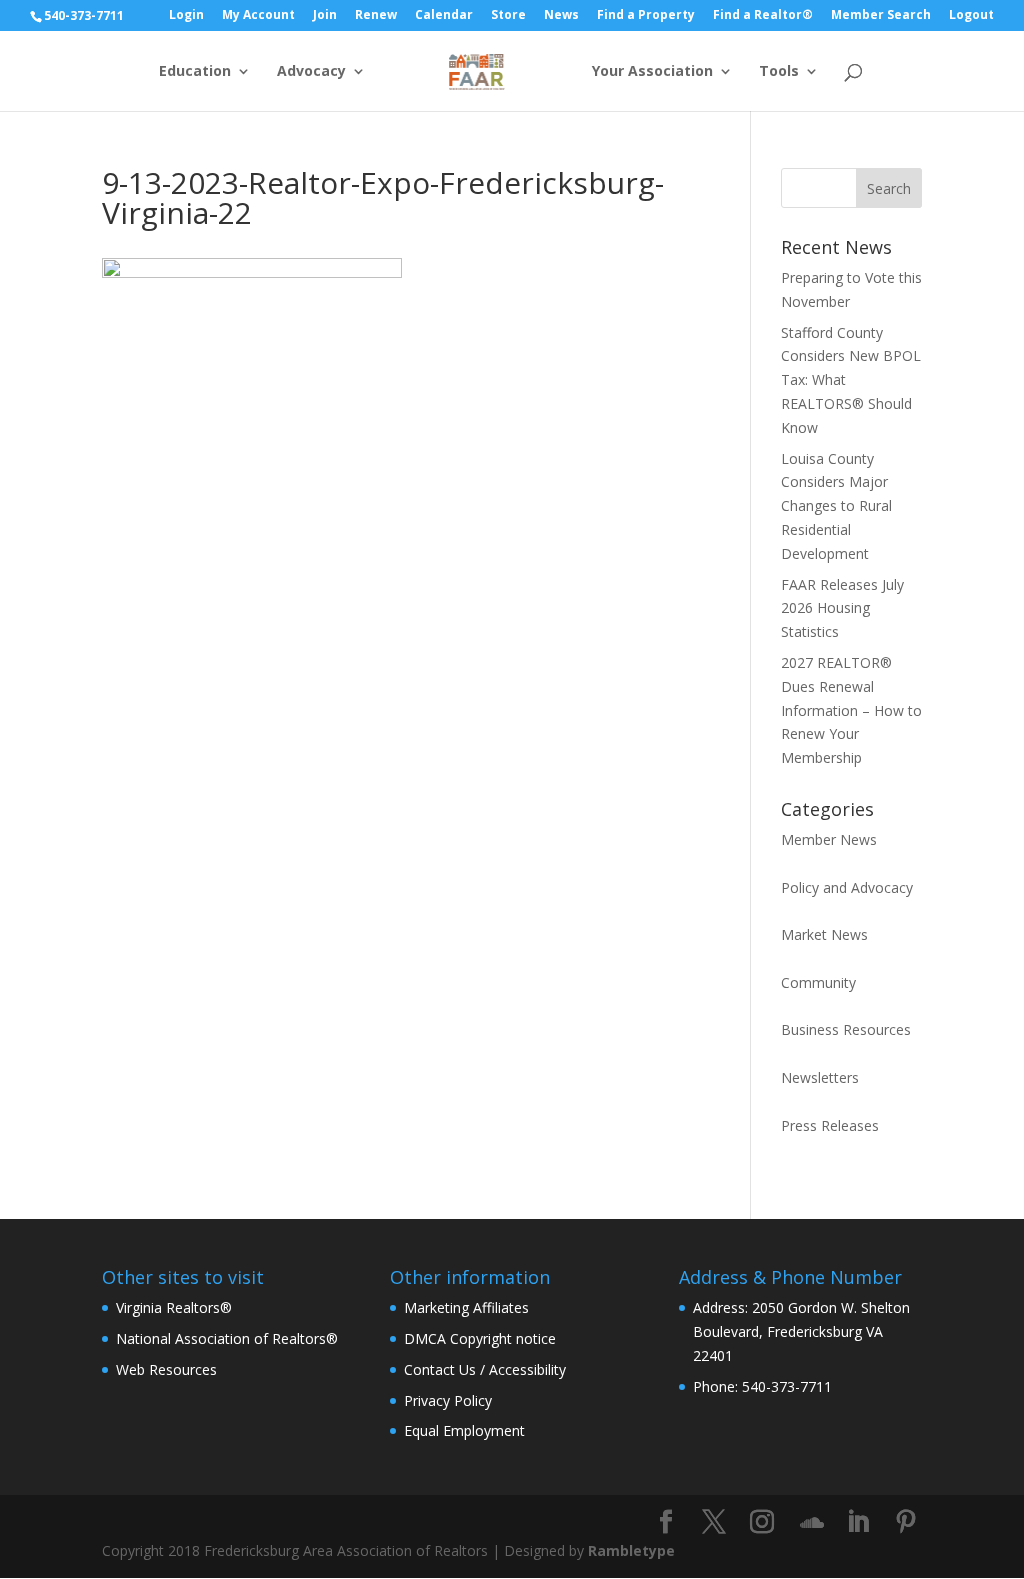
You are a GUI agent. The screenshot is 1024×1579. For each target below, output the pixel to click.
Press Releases (830, 1125)
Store (508, 16)
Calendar (444, 16)
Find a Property (646, 16)
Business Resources (846, 1029)
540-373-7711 (84, 15)
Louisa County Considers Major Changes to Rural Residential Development (836, 506)
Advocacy (311, 72)
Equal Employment (464, 1430)
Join (325, 16)
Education (195, 72)
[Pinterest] (906, 1522)
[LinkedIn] (858, 1522)
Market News (824, 934)
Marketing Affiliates (466, 1307)
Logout (971, 16)
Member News (829, 839)
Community (818, 982)
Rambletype (631, 1550)
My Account (258, 16)
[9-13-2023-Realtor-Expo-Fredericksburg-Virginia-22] (252, 272)
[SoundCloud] (812, 1523)
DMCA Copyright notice (480, 1338)
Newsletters (820, 1077)
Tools (779, 72)
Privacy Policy (448, 1400)
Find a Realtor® (763, 16)
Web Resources (166, 1369)
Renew (376, 16)
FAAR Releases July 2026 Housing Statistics (842, 608)
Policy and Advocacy (847, 887)
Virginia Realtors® (174, 1307)
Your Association (652, 72)
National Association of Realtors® (227, 1338)
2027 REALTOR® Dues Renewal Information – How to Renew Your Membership (851, 710)
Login (186, 16)
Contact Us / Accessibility (485, 1369)
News (561, 16)
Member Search (881, 16)
